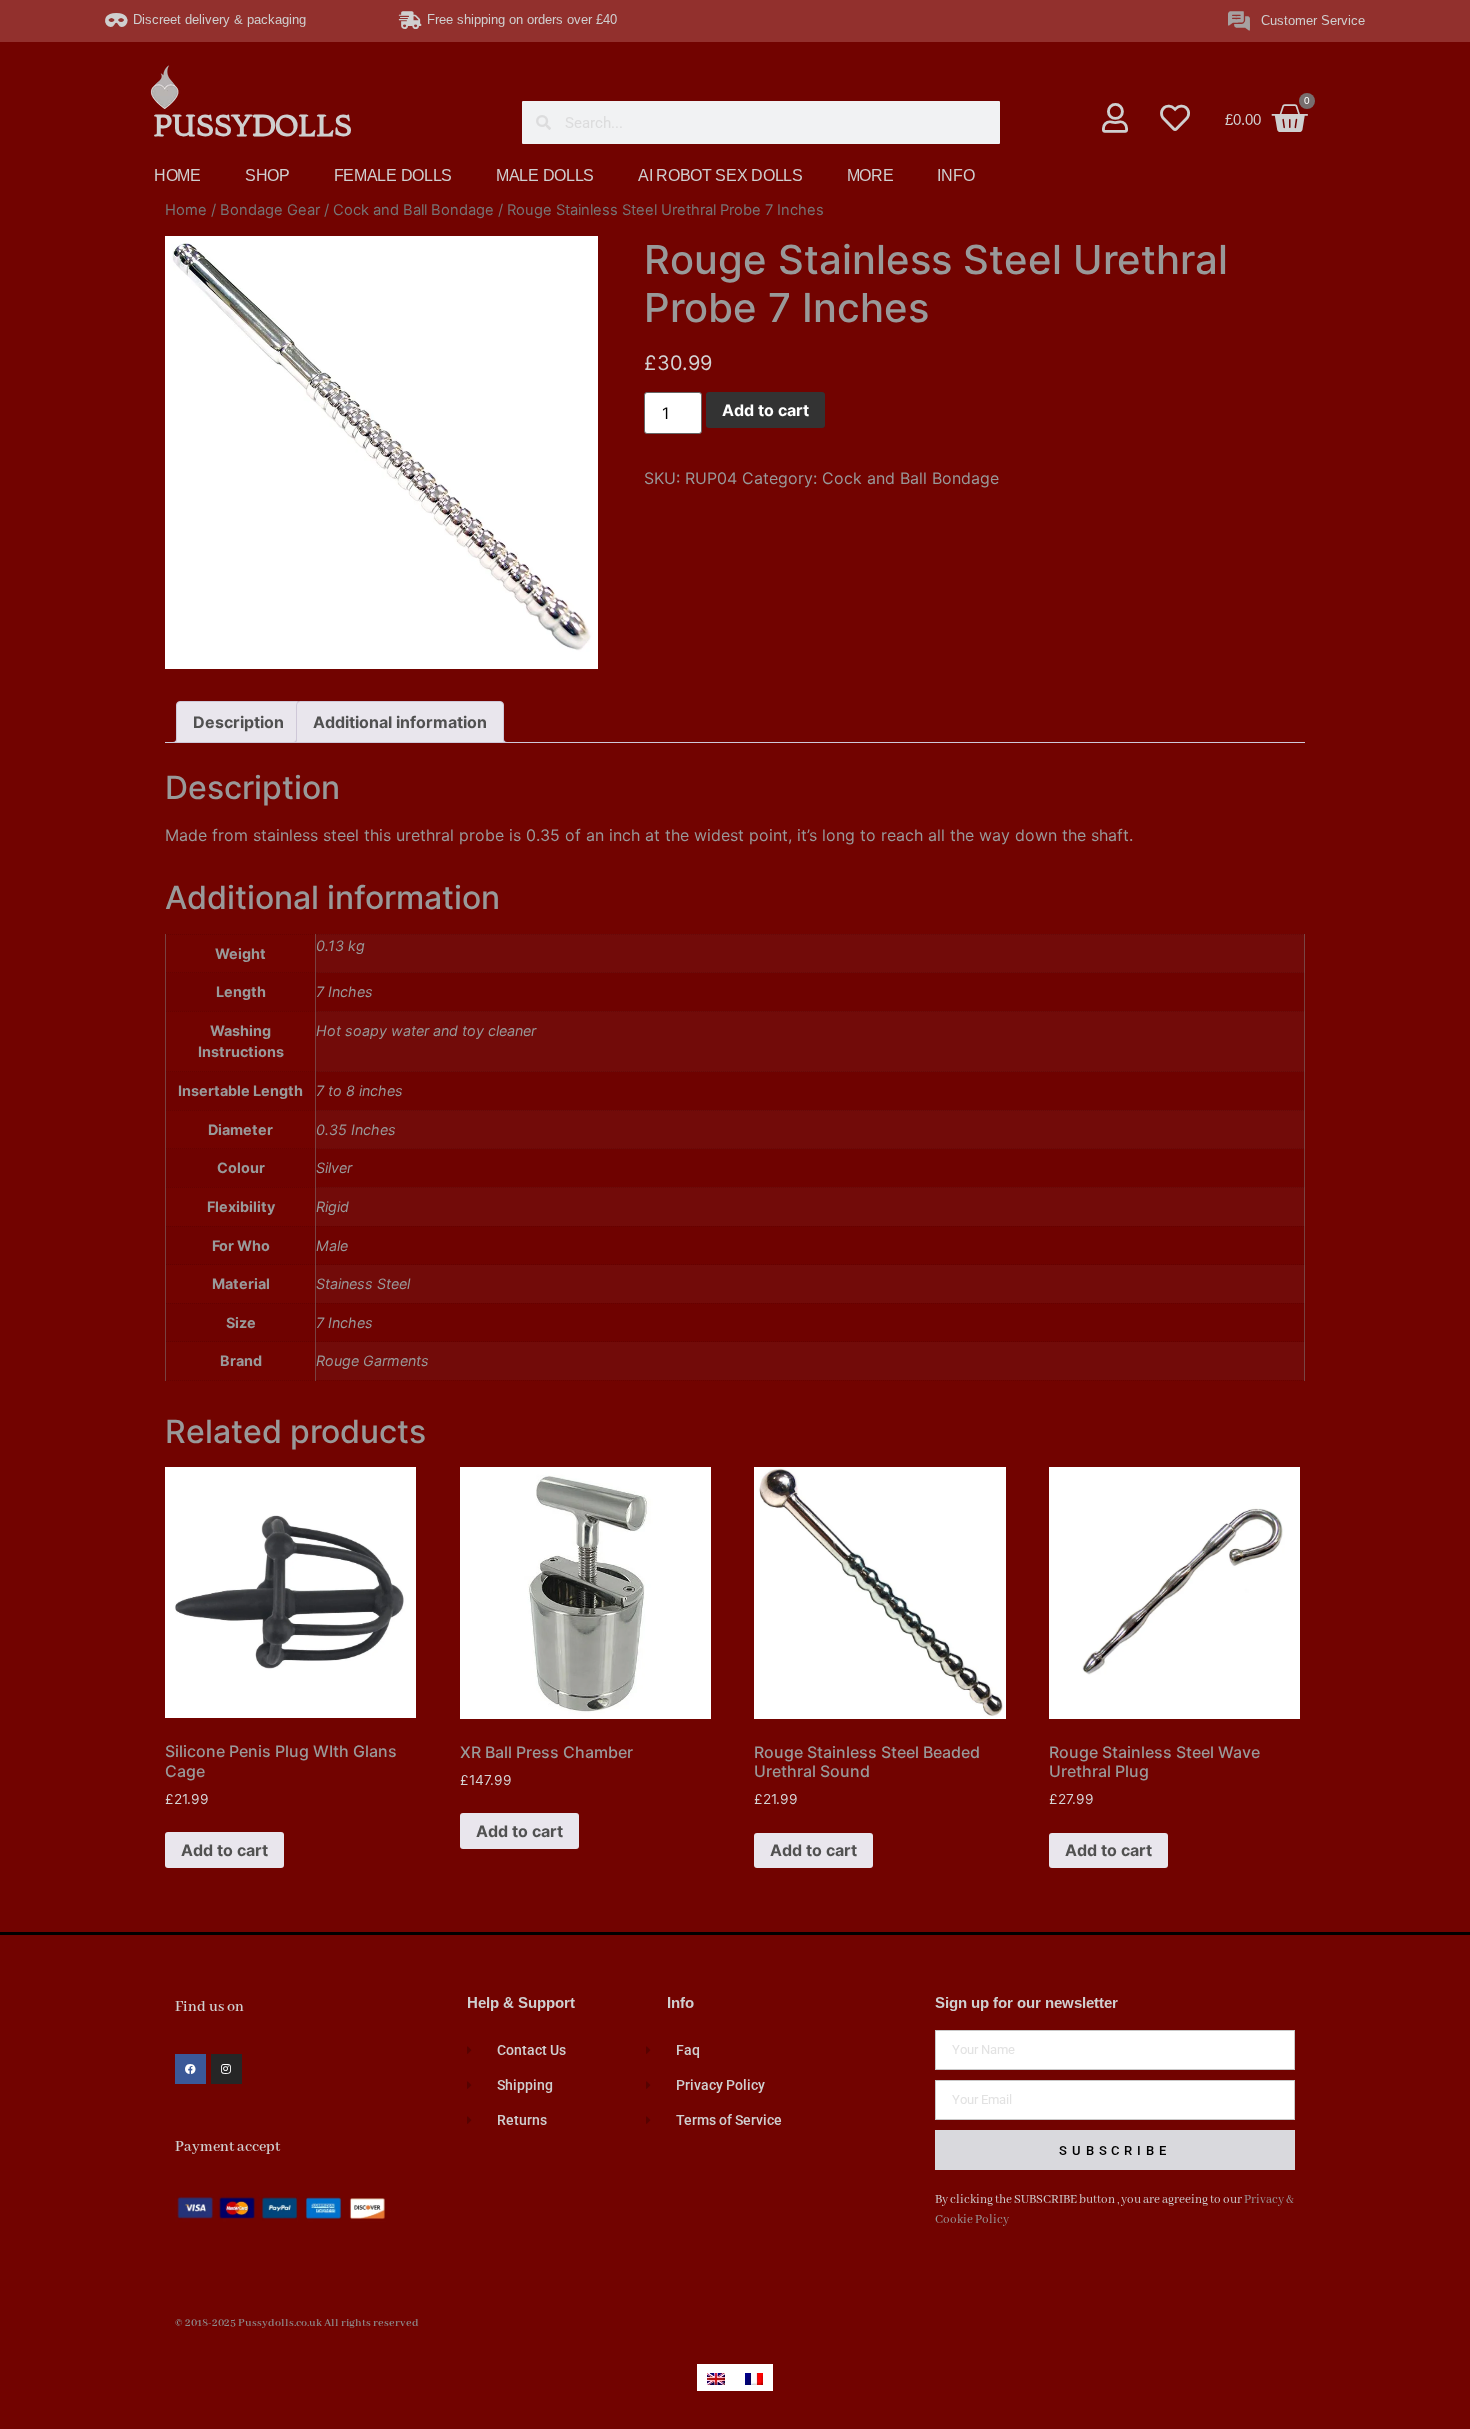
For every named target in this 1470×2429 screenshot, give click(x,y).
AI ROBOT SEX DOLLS (720, 175)
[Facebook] (190, 2069)
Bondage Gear (270, 210)
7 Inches (344, 1322)
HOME (177, 175)
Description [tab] (238, 722)
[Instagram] (226, 2069)
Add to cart (765, 410)
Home (186, 210)
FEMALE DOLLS (393, 175)
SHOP (267, 175)
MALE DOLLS (545, 175)
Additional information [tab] (400, 722)
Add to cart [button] (224, 1850)
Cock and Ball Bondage (413, 210)
